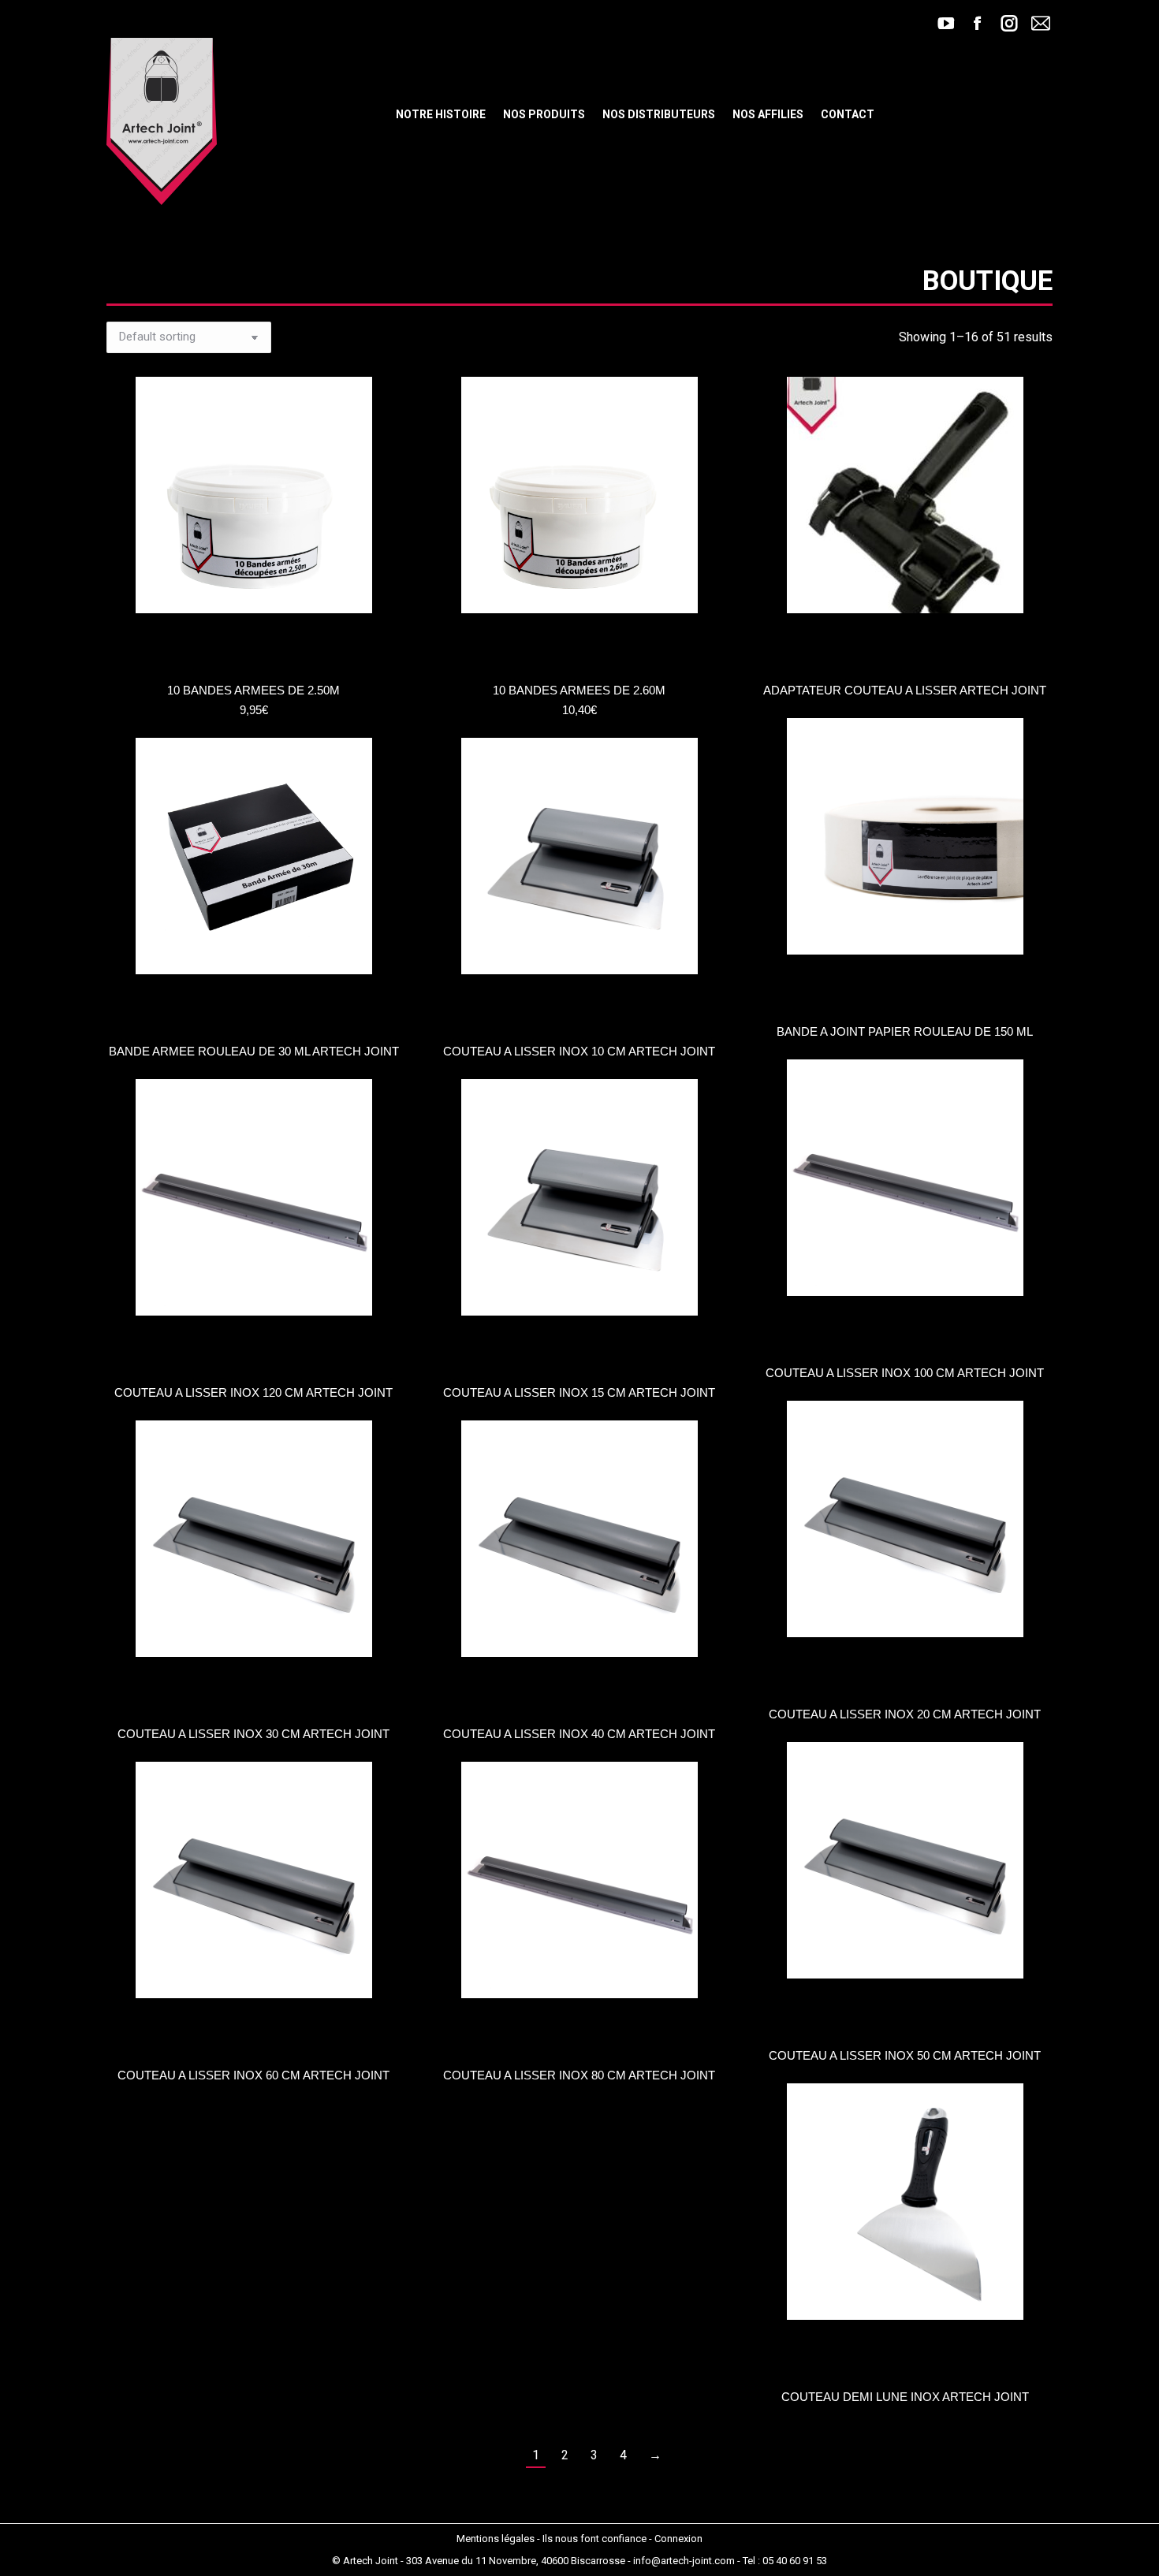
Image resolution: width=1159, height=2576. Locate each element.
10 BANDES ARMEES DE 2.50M (253, 690)
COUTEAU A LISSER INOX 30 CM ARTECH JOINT (253, 1734)
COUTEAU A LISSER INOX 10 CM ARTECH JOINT (579, 1051)
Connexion (678, 2539)
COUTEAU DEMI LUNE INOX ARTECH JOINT (905, 2397)
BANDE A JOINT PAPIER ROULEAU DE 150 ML (905, 1031)
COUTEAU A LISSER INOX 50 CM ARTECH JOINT (905, 2055)
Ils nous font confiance (594, 2539)
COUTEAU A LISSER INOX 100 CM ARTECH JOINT (905, 1373)
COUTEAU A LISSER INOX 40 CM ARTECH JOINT (579, 1734)
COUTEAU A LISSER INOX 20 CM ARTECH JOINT (905, 1714)
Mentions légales (496, 2539)
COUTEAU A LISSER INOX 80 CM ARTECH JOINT (579, 2075)
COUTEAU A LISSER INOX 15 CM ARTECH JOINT (579, 1392)
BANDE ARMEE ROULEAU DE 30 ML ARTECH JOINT (254, 1051)
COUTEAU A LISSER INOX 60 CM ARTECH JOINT (253, 2075)
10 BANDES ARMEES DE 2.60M (579, 690)
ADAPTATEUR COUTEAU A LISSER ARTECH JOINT (905, 690)
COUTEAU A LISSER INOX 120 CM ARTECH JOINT (253, 1392)
